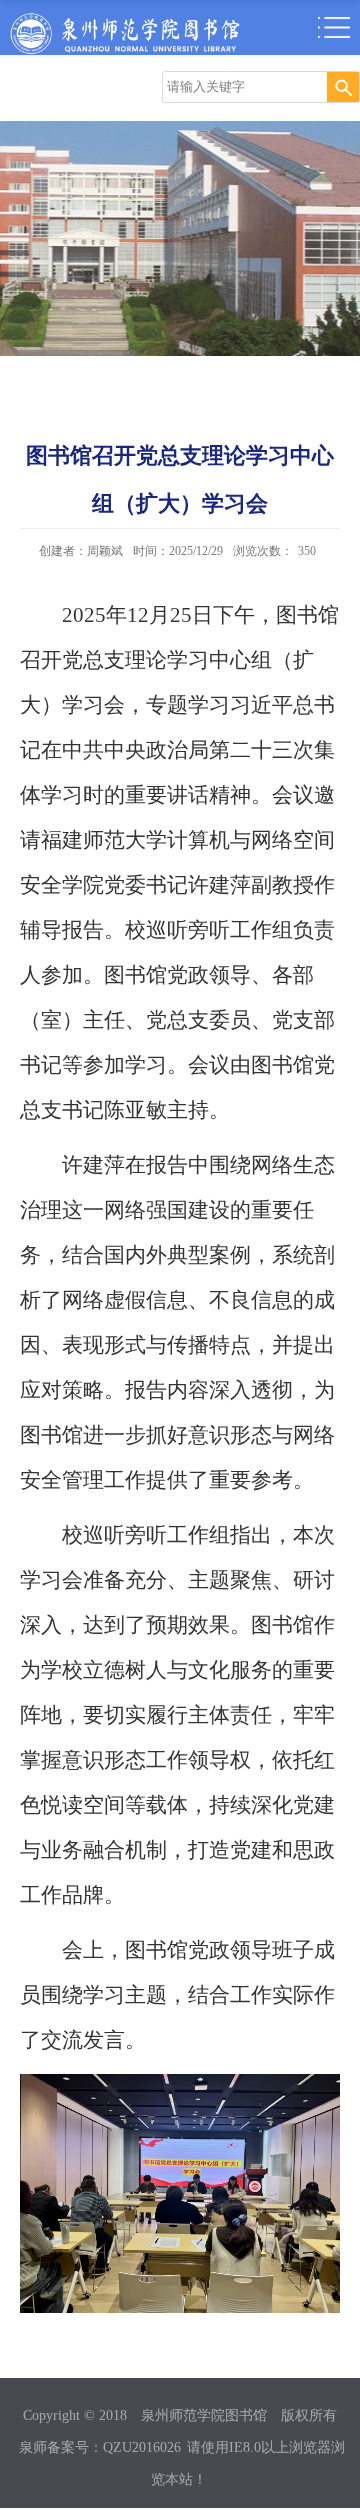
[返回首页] (125, 18)
